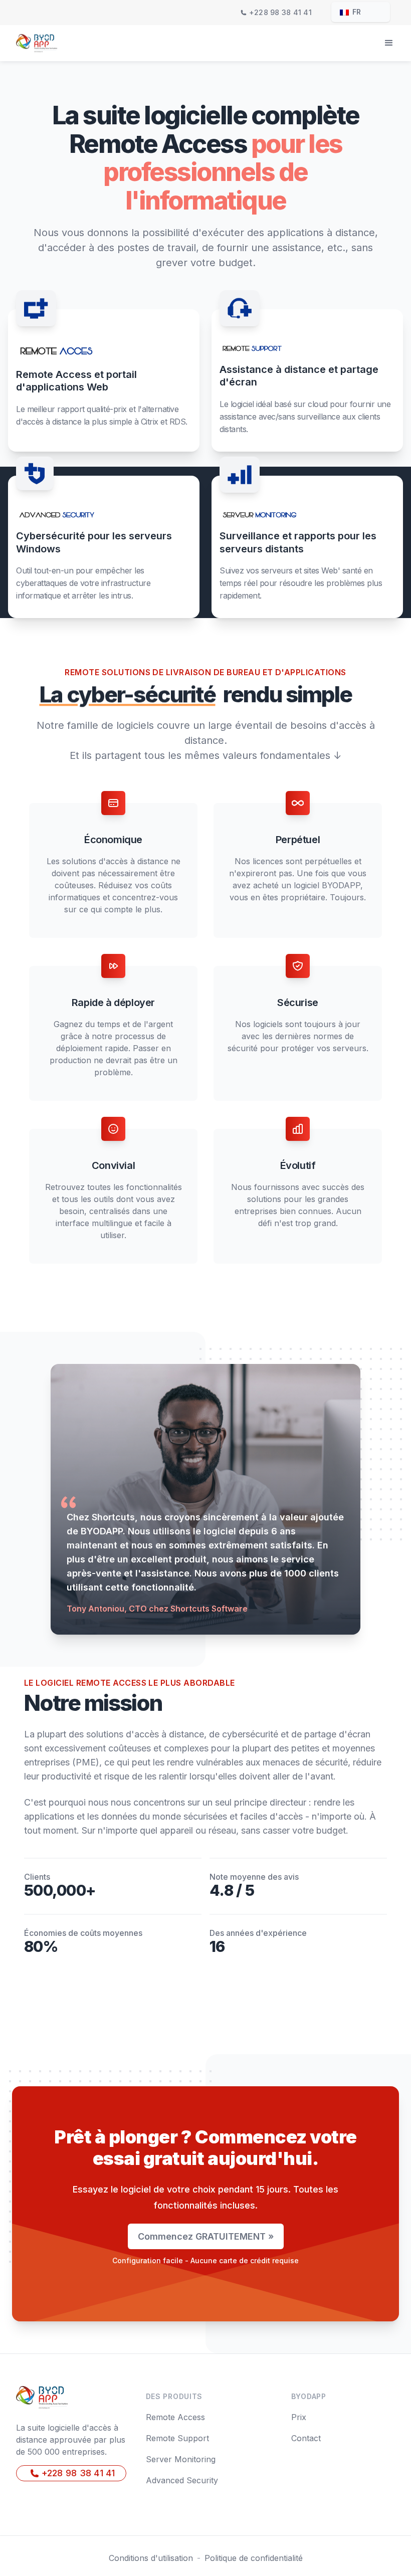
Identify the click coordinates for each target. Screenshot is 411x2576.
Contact (306, 2438)
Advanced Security (182, 2480)
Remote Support (177, 2438)
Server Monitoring (181, 2459)
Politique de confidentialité (254, 2558)
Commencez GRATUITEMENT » (206, 2236)
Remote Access (175, 2417)
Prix (299, 2417)
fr (356, 12)
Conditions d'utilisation (151, 2558)
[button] (389, 43)
